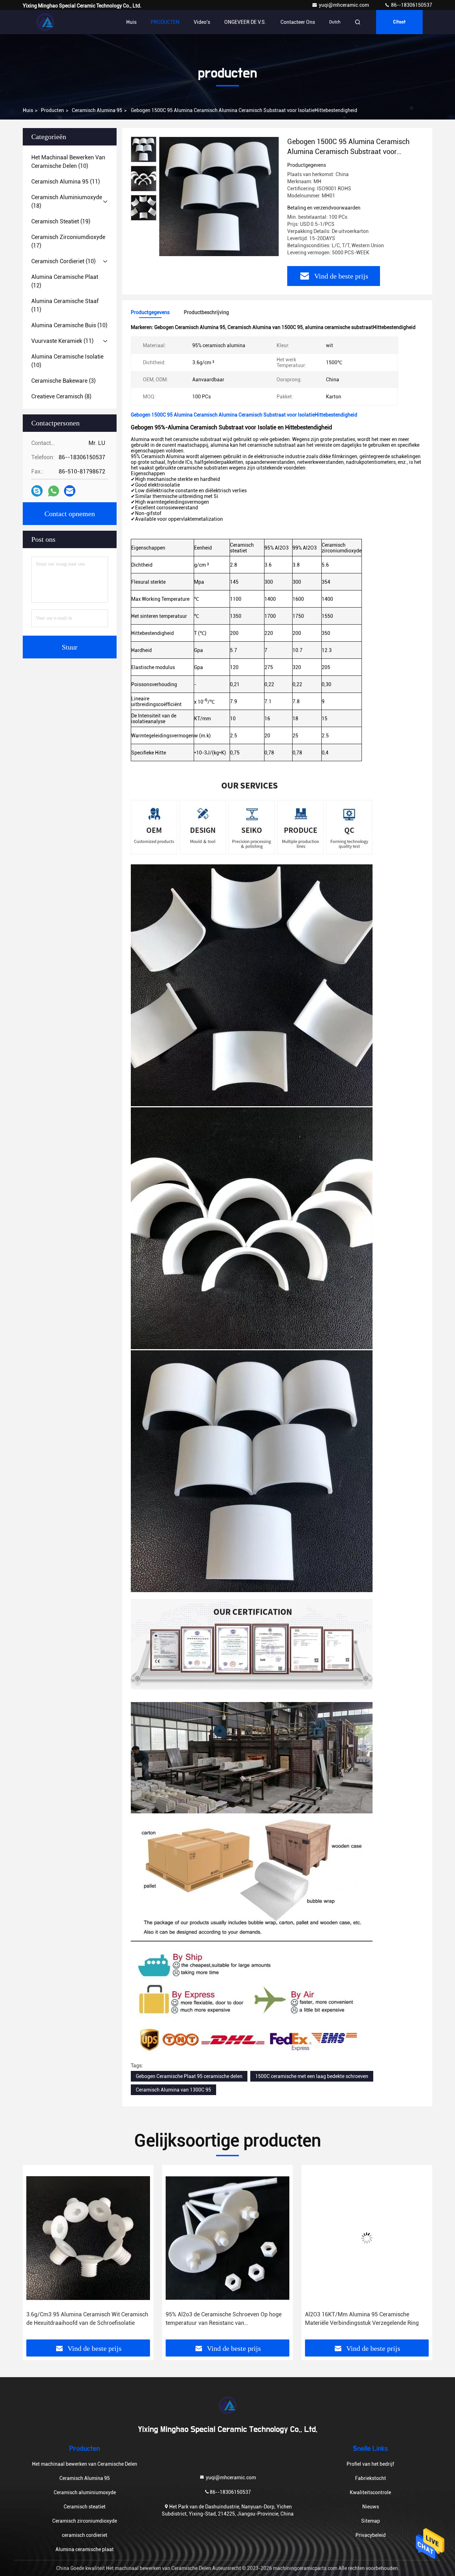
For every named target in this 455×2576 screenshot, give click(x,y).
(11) (66, 182)
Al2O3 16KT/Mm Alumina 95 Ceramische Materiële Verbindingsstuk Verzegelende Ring (223, 2319)
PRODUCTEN (165, 22)
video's (202, 22)
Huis (131, 22)
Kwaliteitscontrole (370, 2492)
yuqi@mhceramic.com (344, 5)
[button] (36, 2255)
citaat (399, 22)
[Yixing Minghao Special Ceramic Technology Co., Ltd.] (45, 22)
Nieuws (371, 2507)
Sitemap (371, 2521)
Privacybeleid (371, 2535)
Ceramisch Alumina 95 (97, 110)
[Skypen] (37, 491)
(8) (61, 396)
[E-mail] (70, 491)
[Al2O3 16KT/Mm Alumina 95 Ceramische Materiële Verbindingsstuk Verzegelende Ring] (227, 2238)
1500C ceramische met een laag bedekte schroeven (312, 2076)
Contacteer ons (298, 22)
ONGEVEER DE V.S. (245, 22)
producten (52, 110)
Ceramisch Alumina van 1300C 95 (173, 2090)
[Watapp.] (53, 491)
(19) (61, 221)
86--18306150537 (411, 5)
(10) (68, 162)
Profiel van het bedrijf (370, 2464)
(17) (68, 241)
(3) (63, 381)
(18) (67, 202)
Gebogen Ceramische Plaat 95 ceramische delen (189, 2076)
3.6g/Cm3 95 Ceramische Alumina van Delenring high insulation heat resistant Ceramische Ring (366, 2319)
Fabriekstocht (371, 2478)
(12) (65, 281)
